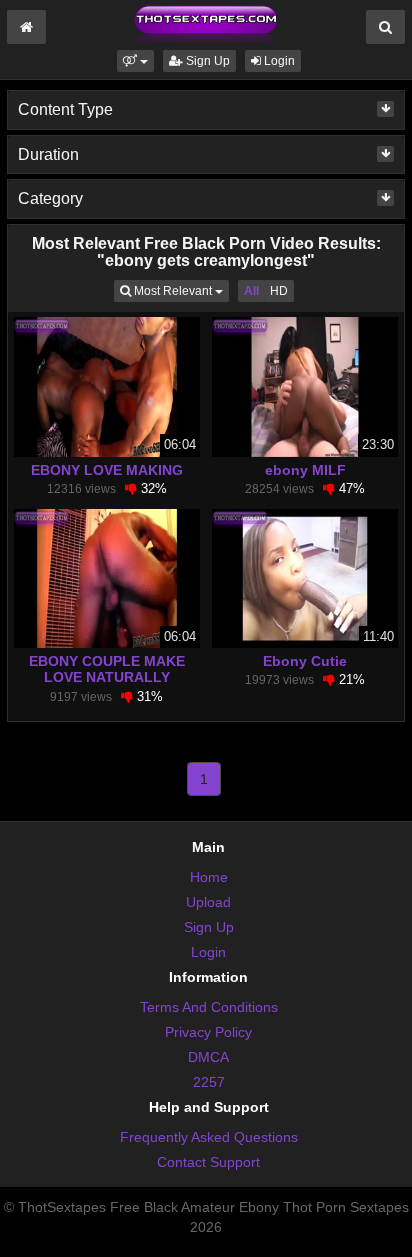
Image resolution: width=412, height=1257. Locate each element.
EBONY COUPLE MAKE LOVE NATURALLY (107, 669)
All (251, 291)
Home (209, 877)
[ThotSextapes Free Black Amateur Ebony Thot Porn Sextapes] (206, 24)
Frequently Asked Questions (209, 1137)
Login (278, 61)
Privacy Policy (208, 1032)
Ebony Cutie (305, 661)
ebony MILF (305, 470)
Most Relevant (180, 290)
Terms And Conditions (209, 1007)
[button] (135, 61)
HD (279, 291)
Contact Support (208, 1162)
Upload (208, 902)
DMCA (208, 1057)
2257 (209, 1082)
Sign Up (206, 61)
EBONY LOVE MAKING (107, 470)
